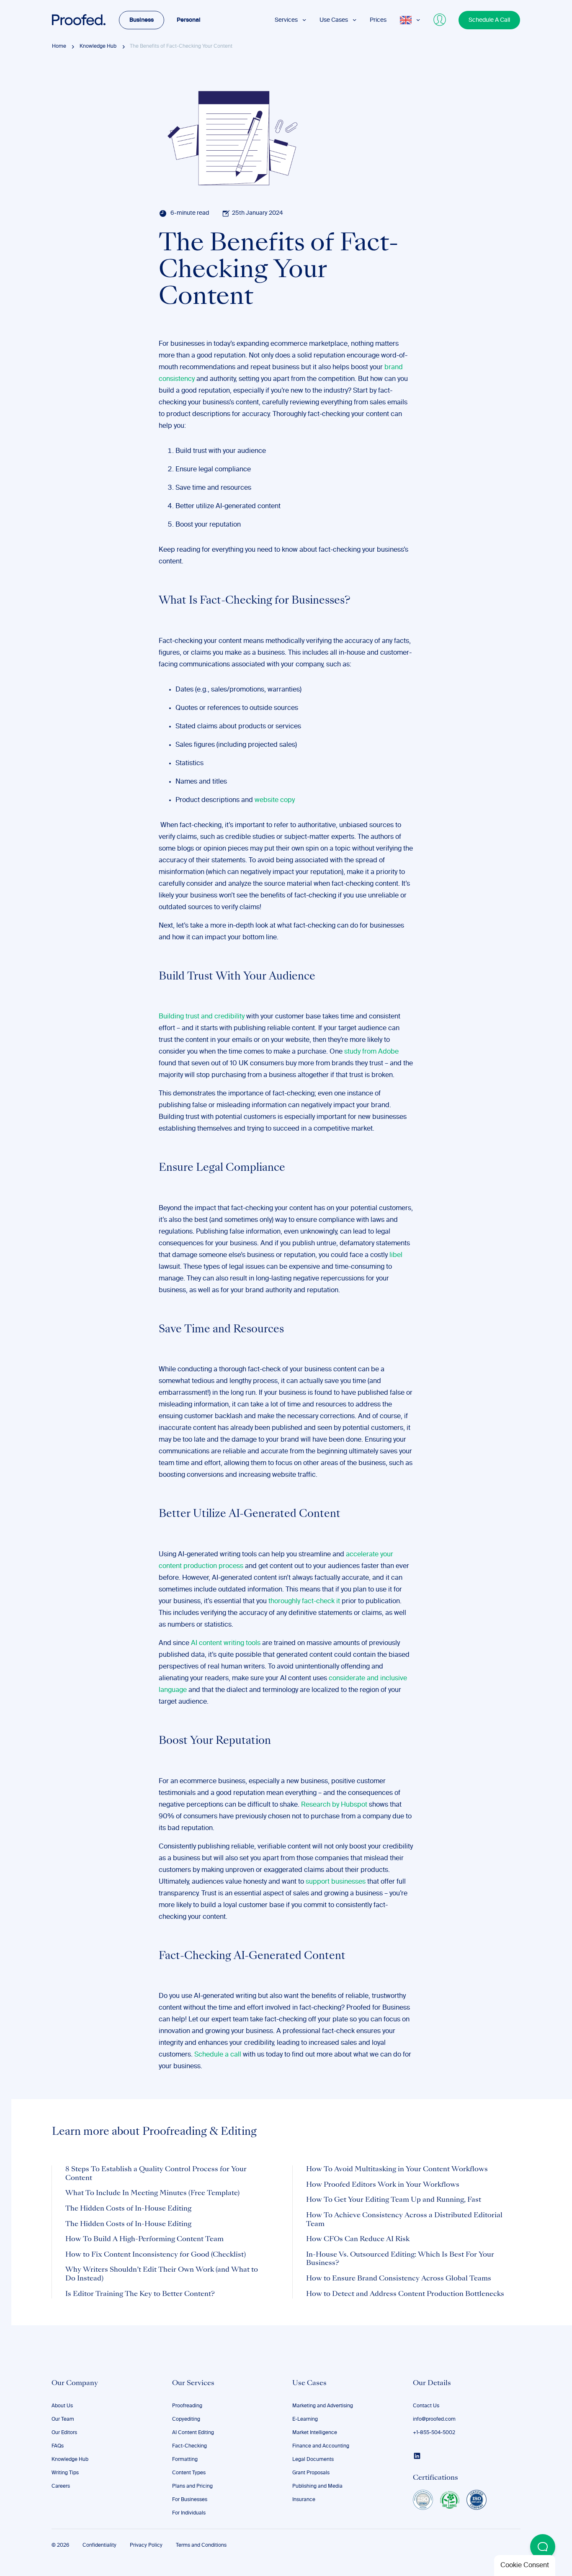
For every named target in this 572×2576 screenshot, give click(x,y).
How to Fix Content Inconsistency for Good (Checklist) (156, 2255)
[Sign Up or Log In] (440, 20)
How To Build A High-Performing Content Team (144, 2239)
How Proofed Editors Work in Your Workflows (383, 2185)
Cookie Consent (525, 2566)
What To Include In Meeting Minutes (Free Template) (152, 2193)
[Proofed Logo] (79, 20)
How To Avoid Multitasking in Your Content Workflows (397, 2170)
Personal (189, 20)
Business (142, 20)
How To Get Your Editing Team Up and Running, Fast (394, 2200)
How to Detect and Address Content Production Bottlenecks (405, 2294)
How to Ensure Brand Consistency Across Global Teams (399, 2279)
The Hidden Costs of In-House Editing (128, 2209)
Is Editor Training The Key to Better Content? (140, 2294)
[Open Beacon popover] (543, 2547)
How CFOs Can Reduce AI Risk (358, 2239)
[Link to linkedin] (417, 2456)
